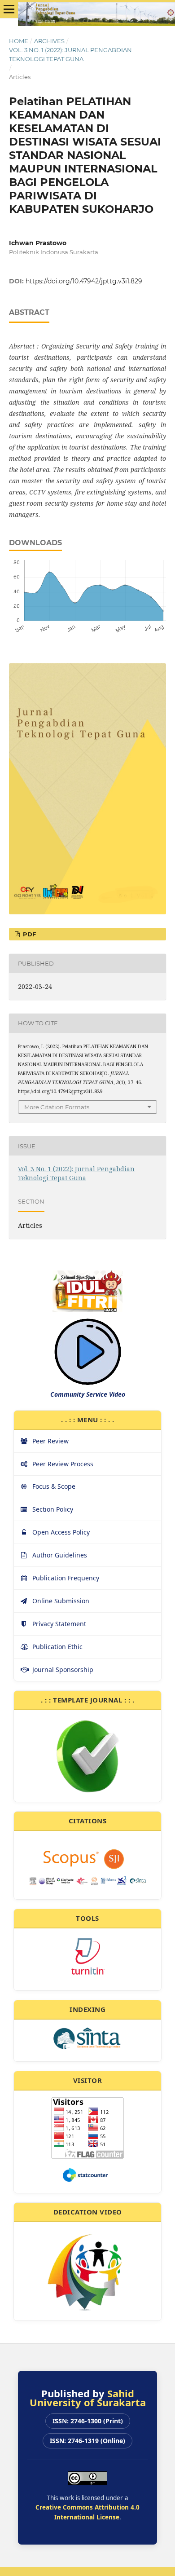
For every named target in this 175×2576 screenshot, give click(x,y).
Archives (49, 41)
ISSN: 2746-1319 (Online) (87, 2441)
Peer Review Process (63, 1464)
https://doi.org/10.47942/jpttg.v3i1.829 (84, 281)
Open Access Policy (61, 1532)
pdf (28, 934)
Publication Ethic (57, 1647)
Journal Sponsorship (63, 1670)
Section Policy (53, 1509)
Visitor (88, 2080)
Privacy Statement (59, 1624)
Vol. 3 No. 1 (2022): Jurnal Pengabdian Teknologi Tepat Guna (70, 54)
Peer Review (50, 1441)
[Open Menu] (9, 9)
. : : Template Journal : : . (87, 1700)
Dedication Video (88, 2212)
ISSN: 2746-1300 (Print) (88, 2421)
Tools (87, 1918)
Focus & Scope (54, 1486)
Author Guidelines (60, 1555)
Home (19, 41)
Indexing (87, 2009)
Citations (88, 1821)
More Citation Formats (57, 1107)
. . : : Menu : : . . (88, 1420)
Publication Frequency (66, 1578)
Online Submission (61, 1601)
